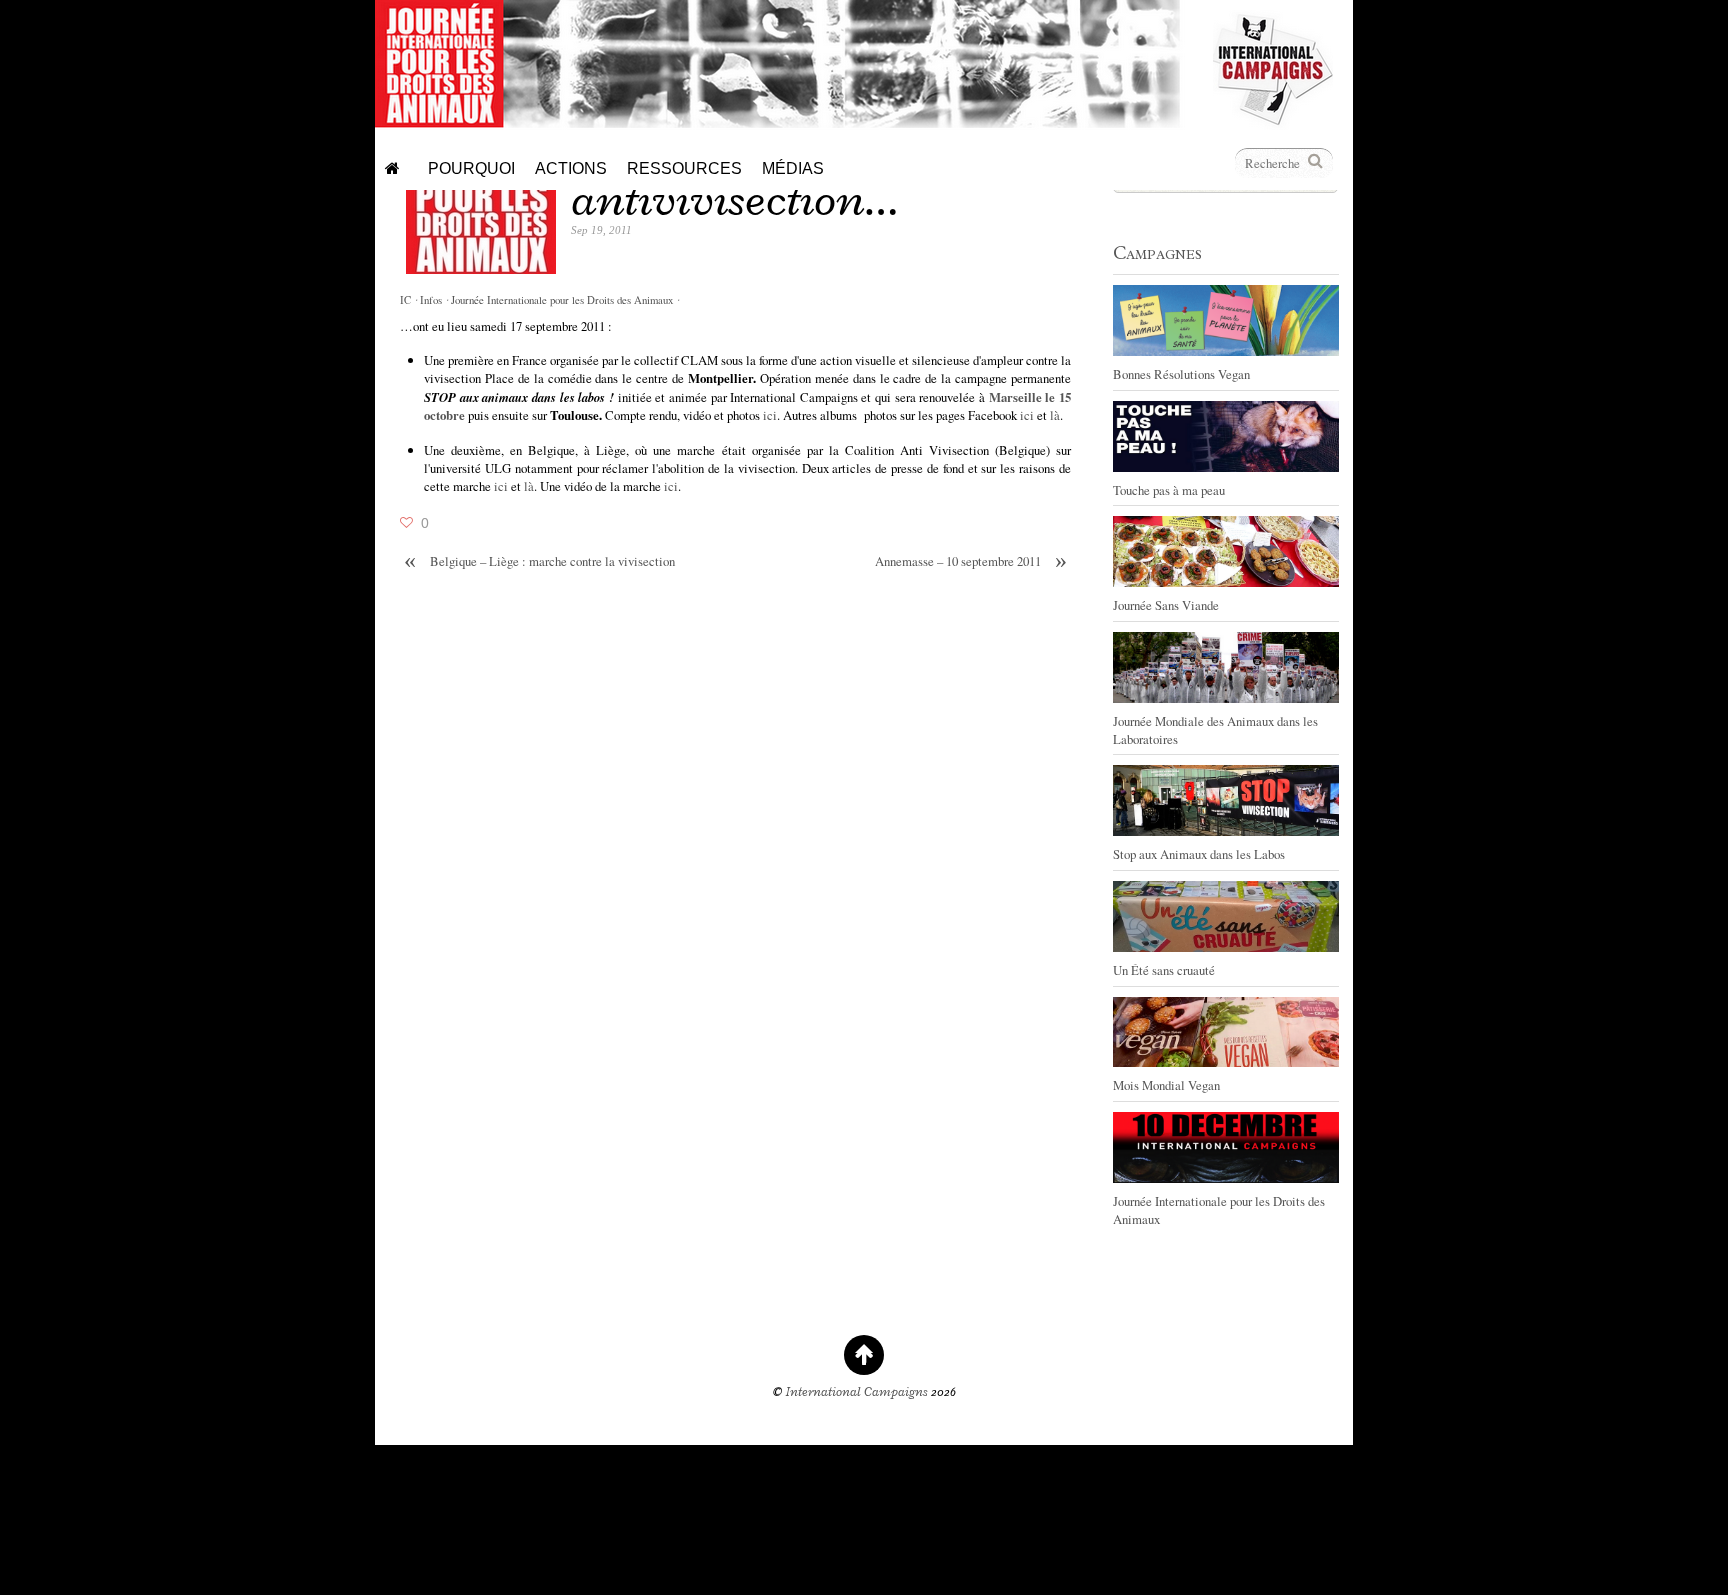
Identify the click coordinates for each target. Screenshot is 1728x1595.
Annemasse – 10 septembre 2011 (971, 561)
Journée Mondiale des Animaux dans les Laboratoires (1215, 730)
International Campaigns (857, 1392)
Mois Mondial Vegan (1166, 1085)
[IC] (1273, 120)
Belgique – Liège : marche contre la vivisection (539, 561)
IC (405, 300)
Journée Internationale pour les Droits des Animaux (562, 300)
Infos (431, 300)
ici (770, 415)
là (1055, 415)
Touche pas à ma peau (1169, 490)
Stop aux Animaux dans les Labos (1199, 854)
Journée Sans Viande (1166, 605)
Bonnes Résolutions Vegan (1181, 374)
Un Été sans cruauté (1164, 970)
